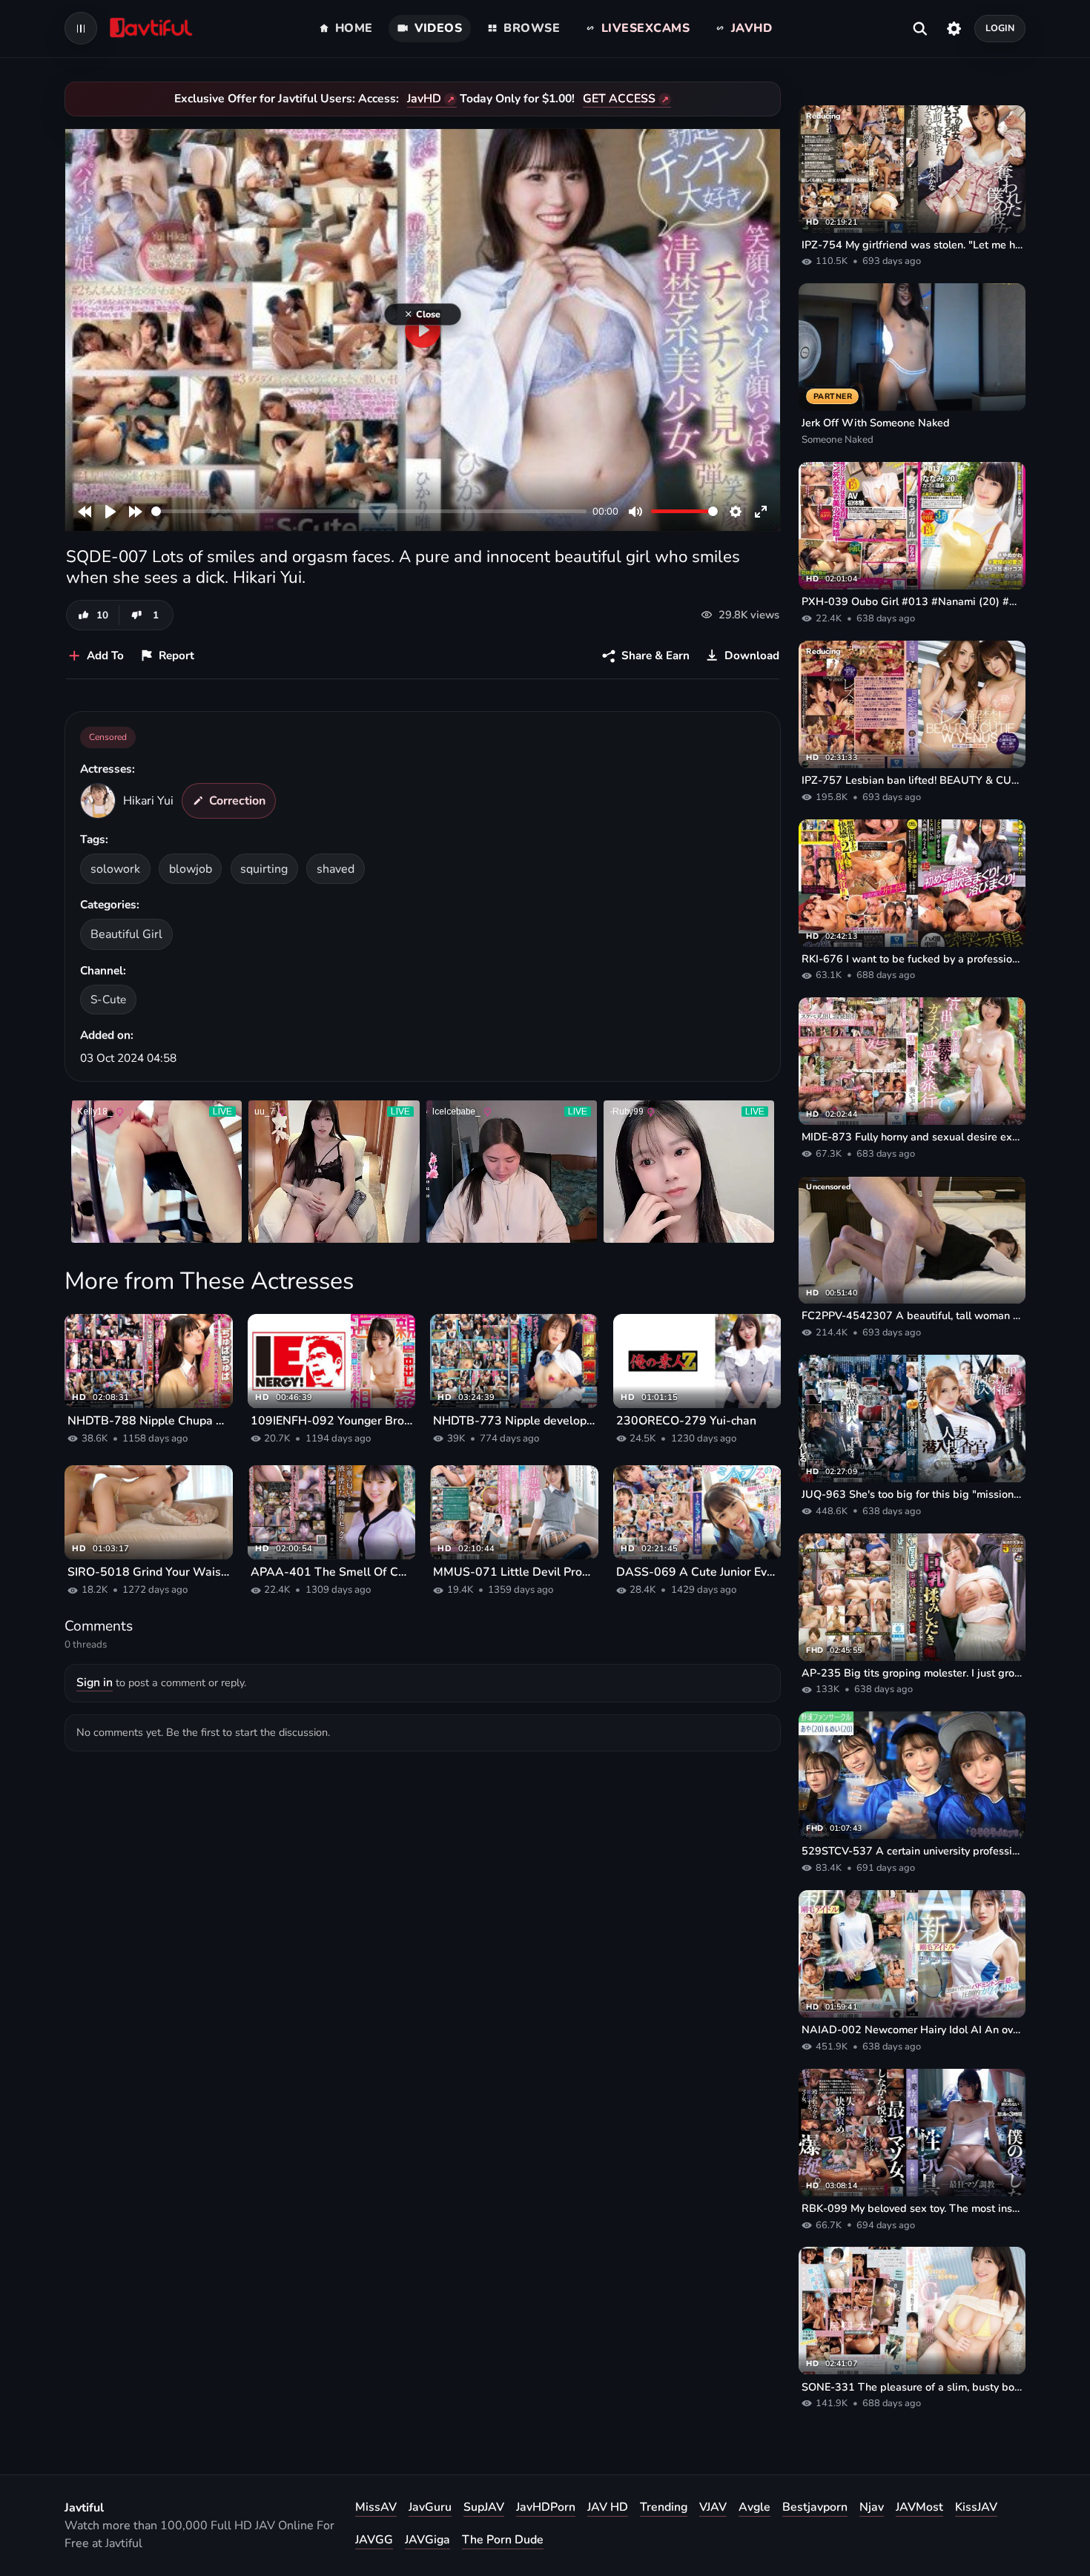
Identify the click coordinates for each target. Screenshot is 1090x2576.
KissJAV (976, 2507)
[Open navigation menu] (81, 28)
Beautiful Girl (126, 934)
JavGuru (430, 2507)
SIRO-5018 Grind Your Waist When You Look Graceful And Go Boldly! (149, 1572)
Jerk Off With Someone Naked (876, 423)
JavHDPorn (546, 2507)
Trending (664, 2507)
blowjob (191, 869)
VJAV (713, 2507)
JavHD (424, 99)
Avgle (754, 2507)
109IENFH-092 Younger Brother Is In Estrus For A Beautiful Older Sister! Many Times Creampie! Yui (332, 1421)
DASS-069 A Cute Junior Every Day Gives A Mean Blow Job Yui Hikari (697, 1572)
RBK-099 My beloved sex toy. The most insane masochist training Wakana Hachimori (912, 2208)
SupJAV (484, 2507)
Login (1000, 28)
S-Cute (108, 999)
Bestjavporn (815, 2507)
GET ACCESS (619, 99)
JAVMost (919, 2507)
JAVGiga (427, 2540)
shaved (336, 869)
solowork (115, 869)
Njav (872, 2507)
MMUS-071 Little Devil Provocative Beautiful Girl (514, 1572)
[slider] (369, 511)
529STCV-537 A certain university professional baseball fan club (912, 1851)
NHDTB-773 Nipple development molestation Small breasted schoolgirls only (514, 1421)
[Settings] (954, 28)
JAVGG (374, 2540)
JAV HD (608, 2507)
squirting (264, 869)
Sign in (95, 1682)
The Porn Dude (503, 2540)
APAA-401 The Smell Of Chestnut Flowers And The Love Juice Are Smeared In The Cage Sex (332, 1572)
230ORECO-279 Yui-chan (686, 1421)
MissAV (376, 2507)
